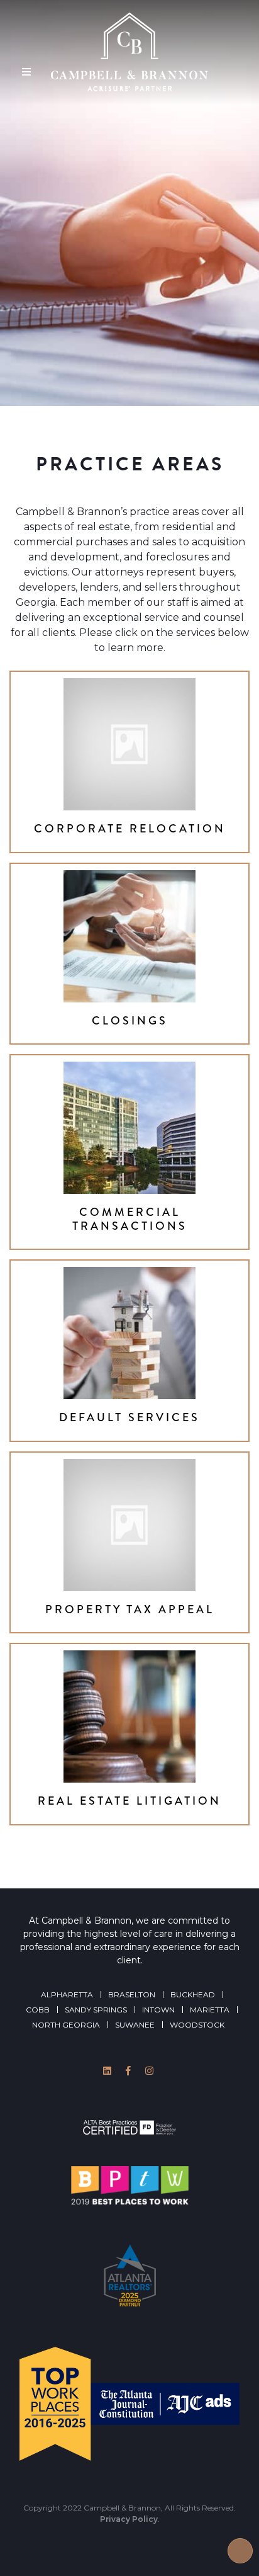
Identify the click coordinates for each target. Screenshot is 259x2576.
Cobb (38, 2010)
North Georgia (66, 2025)
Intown (158, 2010)
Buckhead (193, 1994)
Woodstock (197, 2025)
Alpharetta (67, 1994)
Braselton (132, 1994)
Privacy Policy (129, 2519)
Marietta (210, 2010)
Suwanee (135, 2025)
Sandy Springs (96, 2010)
